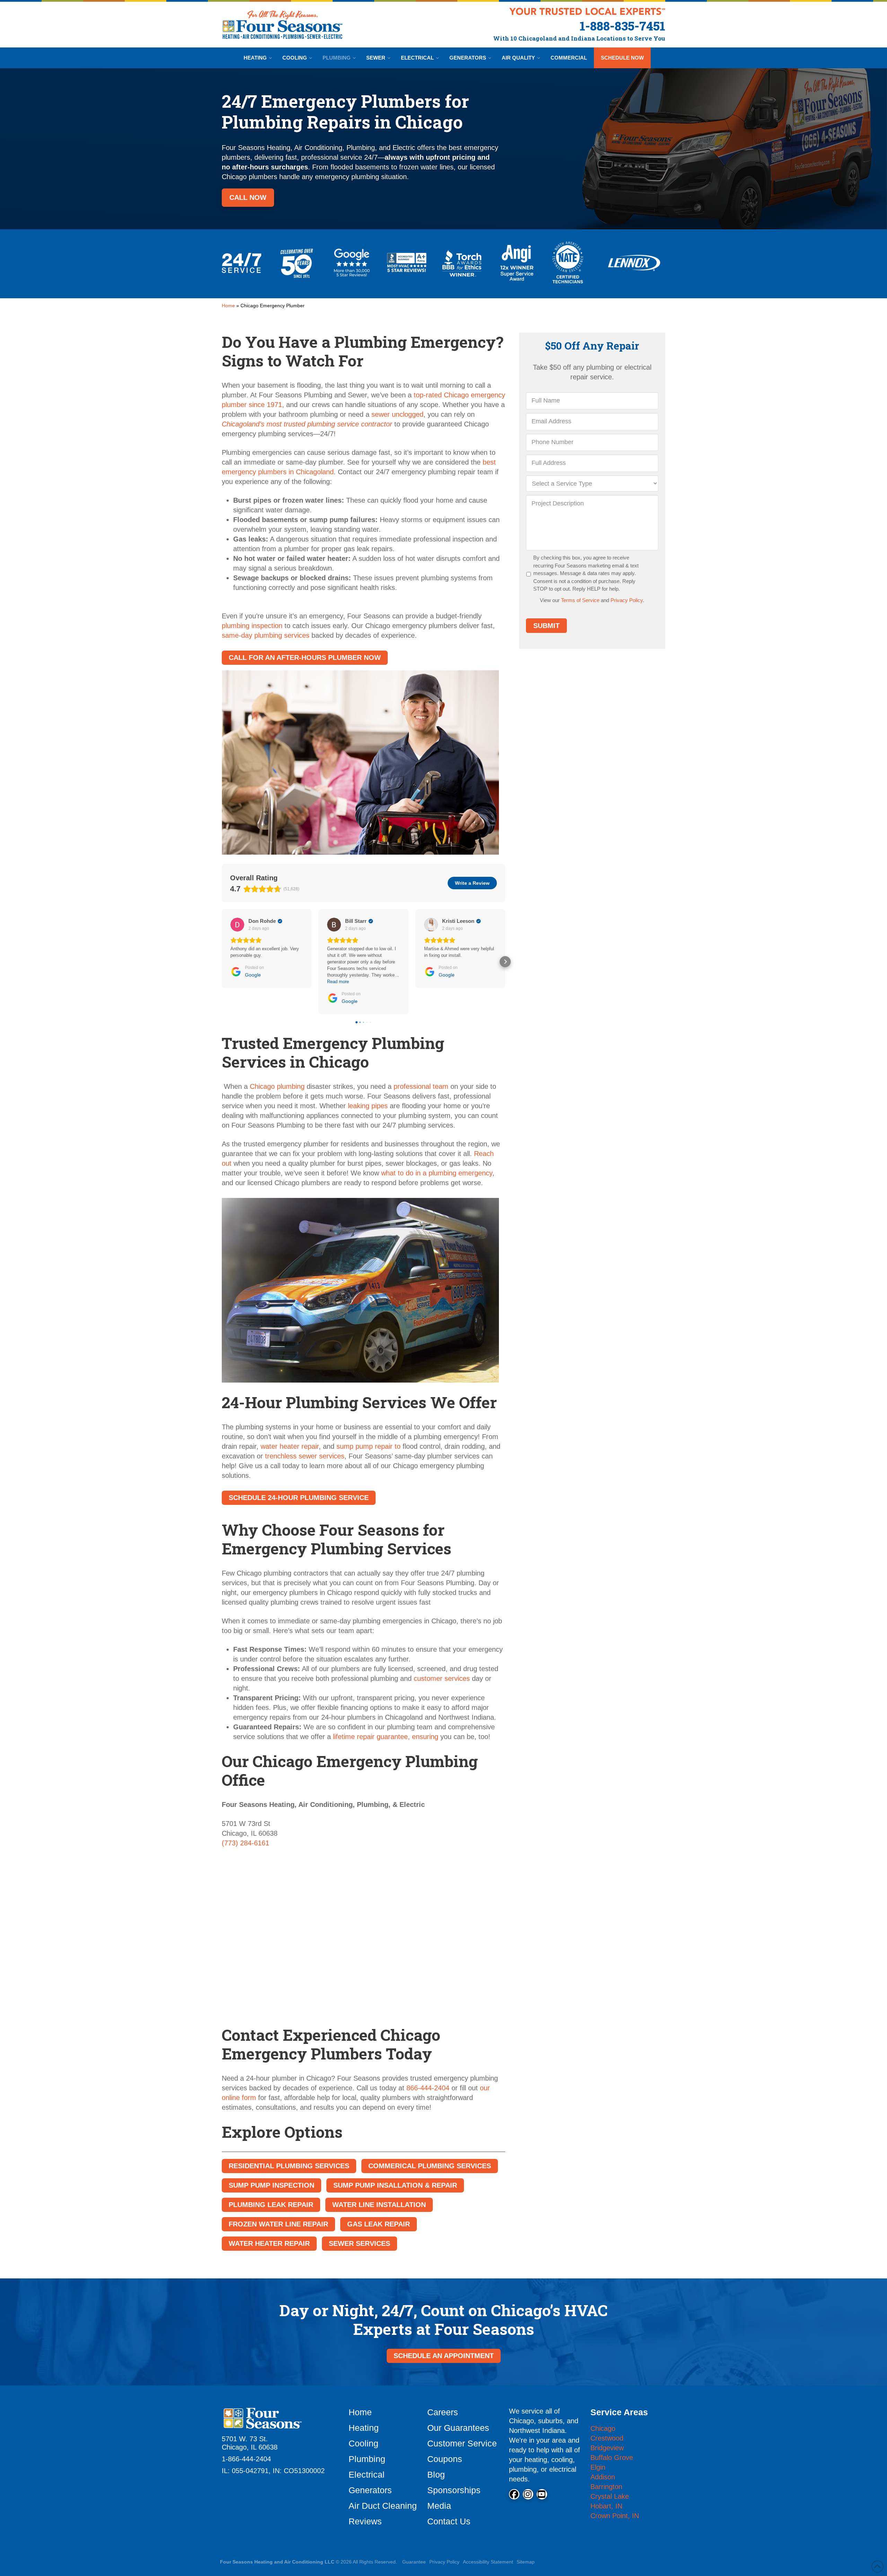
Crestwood (607, 2438)
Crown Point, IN (615, 2516)
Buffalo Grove (612, 2458)
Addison (603, 2477)
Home (228, 306)
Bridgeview (607, 2448)
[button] (222, 962)
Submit (546, 626)
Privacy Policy (627, 600)
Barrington (606, 2487)
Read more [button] (338, 982)
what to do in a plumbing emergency (437, 1173)
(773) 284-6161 (245, 1843)
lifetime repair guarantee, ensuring (386, 1737)
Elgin (598, 2467)
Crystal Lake (610, 2496)
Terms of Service (580, 600)
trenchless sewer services (305, 1456)
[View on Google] (237, 925)
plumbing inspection (252, 626)
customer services (443, 1678)
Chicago (603, 2428)
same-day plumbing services (266, 635)
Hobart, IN (606, 2506)
